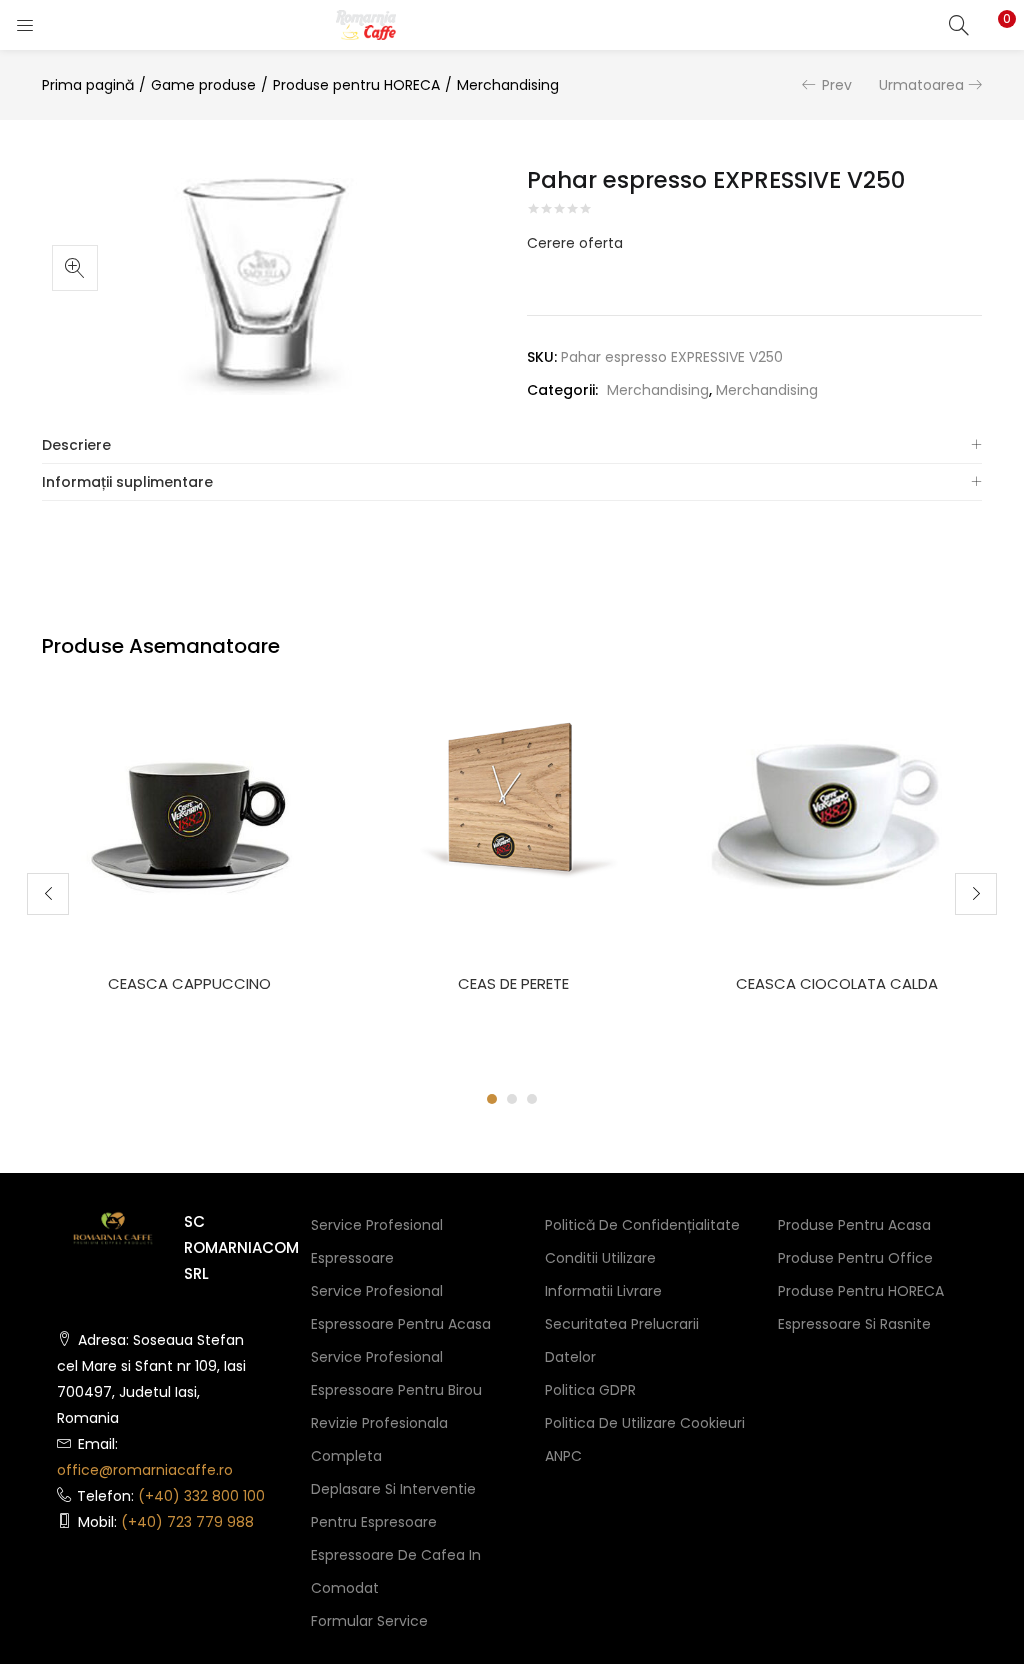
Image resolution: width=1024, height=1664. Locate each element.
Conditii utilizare (600, 1258)
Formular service (369, 1621)
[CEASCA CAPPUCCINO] (189, 793)
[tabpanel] (189, 878)
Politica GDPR (590, 1390)
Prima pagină (88, 85)
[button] (994, 25)
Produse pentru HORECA (356, 85)
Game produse (203, 85)
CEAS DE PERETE (513, 983)
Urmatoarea (921, 85)
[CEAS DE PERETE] (513, 793)
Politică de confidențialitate (642, 1225)
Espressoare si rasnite (854, 1324)
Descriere (76, 445)
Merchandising (508, 85)
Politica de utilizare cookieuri (645, 1423)
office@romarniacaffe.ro (145, 1470)
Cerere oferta (575, 243)
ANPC (563, 1456)
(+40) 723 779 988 (187, 1522)
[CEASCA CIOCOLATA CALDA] (837, 793)
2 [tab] (512, 1099)
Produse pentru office (855, 1258)
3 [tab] (532, 1099)
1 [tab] (492, 1099)
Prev (837, 85)
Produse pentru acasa (854, 1225)
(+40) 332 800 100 (201, 1496)
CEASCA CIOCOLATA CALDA (837, 983)
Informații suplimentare (127, 482)
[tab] (512, 445)
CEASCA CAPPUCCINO (189, 983)
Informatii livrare (603, 1291)
